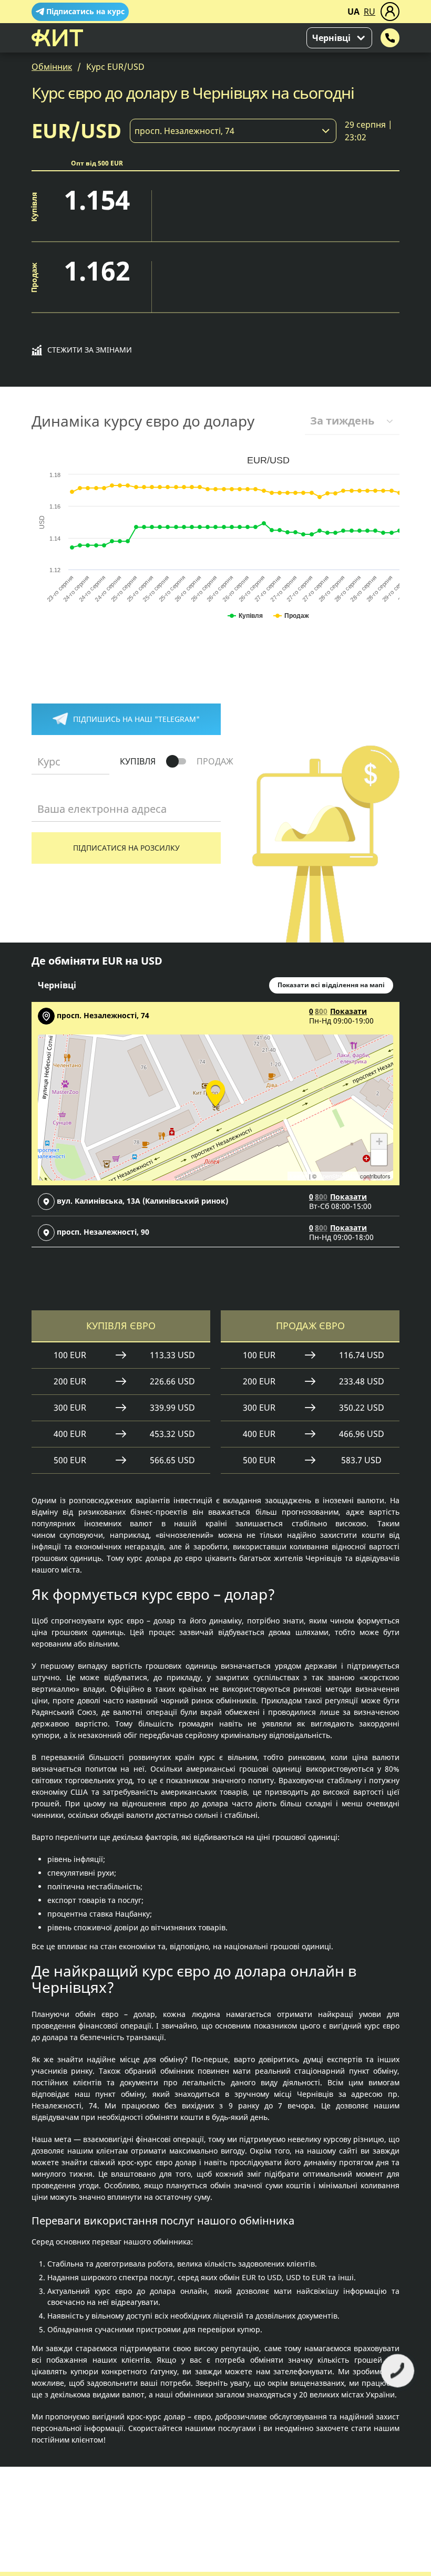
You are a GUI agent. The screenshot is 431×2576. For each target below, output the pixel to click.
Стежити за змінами (90, 350)
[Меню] (390, 12)
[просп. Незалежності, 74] (215, 1092)
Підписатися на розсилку (126, 848)
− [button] (379, 1157)
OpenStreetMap (338, 1176)
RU (370, 12)
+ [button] (379, 1141)
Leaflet (299, 1176)
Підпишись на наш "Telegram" (136, 719)
